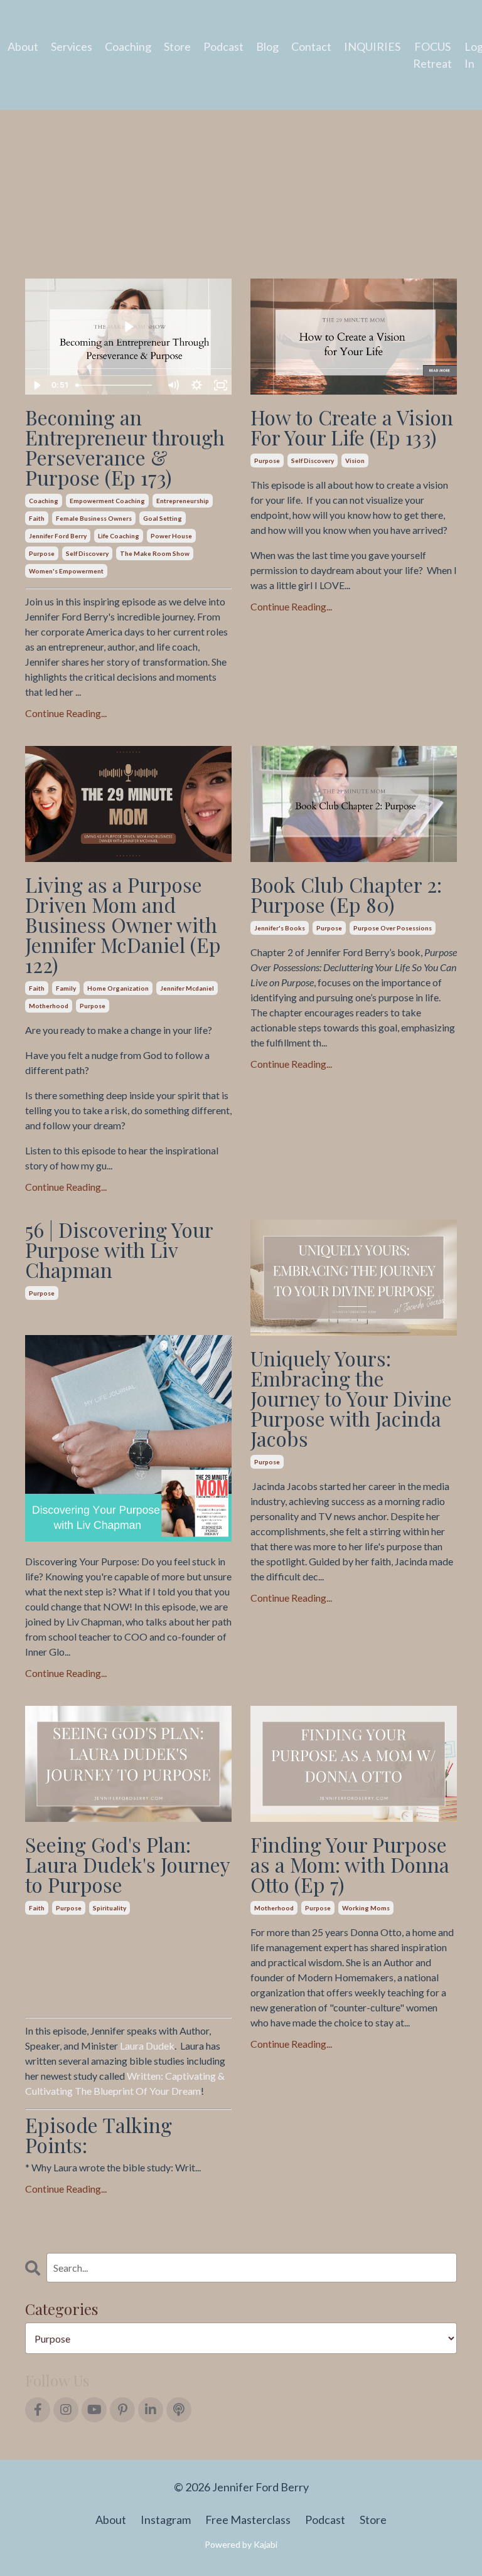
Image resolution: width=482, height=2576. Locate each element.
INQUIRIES (372, 46)
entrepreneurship (183, 501)
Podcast (223, 46)
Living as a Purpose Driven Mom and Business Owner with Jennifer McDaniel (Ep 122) (123, 925)
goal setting (163, 518)
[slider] (116, 385)
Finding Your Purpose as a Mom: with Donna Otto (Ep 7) (350, 1865)
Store (177, 46)
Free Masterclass (248, 2520)
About (23, 46)
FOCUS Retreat (432, 55)
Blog (267, 46)
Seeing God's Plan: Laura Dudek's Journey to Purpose (127, 1865)
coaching (44, 501)
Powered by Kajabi (241, 2544)
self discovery (87, 553)
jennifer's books (280, 928)
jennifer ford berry (58, 536)
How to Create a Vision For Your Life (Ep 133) (352, 427)
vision (355, 460)
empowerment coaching (107, 501)
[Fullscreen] (220, 385)
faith (37, 518)
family (66, 988)
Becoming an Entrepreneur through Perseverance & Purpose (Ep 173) (125, 447)
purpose (42, 553)
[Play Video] (36, 385)
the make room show (155, 553)
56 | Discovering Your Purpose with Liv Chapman (119, 1250)
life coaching (119, 536)
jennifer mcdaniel (187, 988)
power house (171, 536)
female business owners (94, 518)
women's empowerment (66, 571)
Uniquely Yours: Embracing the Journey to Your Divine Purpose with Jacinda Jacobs (351, 1398)
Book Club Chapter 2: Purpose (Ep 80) (346, 895)
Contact (311, 46)
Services (72, 46)
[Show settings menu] (196, 385)
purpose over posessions (393, 928)
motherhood (49, 1006)
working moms (366, 1908)
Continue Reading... (66, 713)
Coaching (128, 46)
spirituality (110, 1908)
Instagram (166, 2520)
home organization (118, 988)
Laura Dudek (147, 2046)
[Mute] (173, 385)
